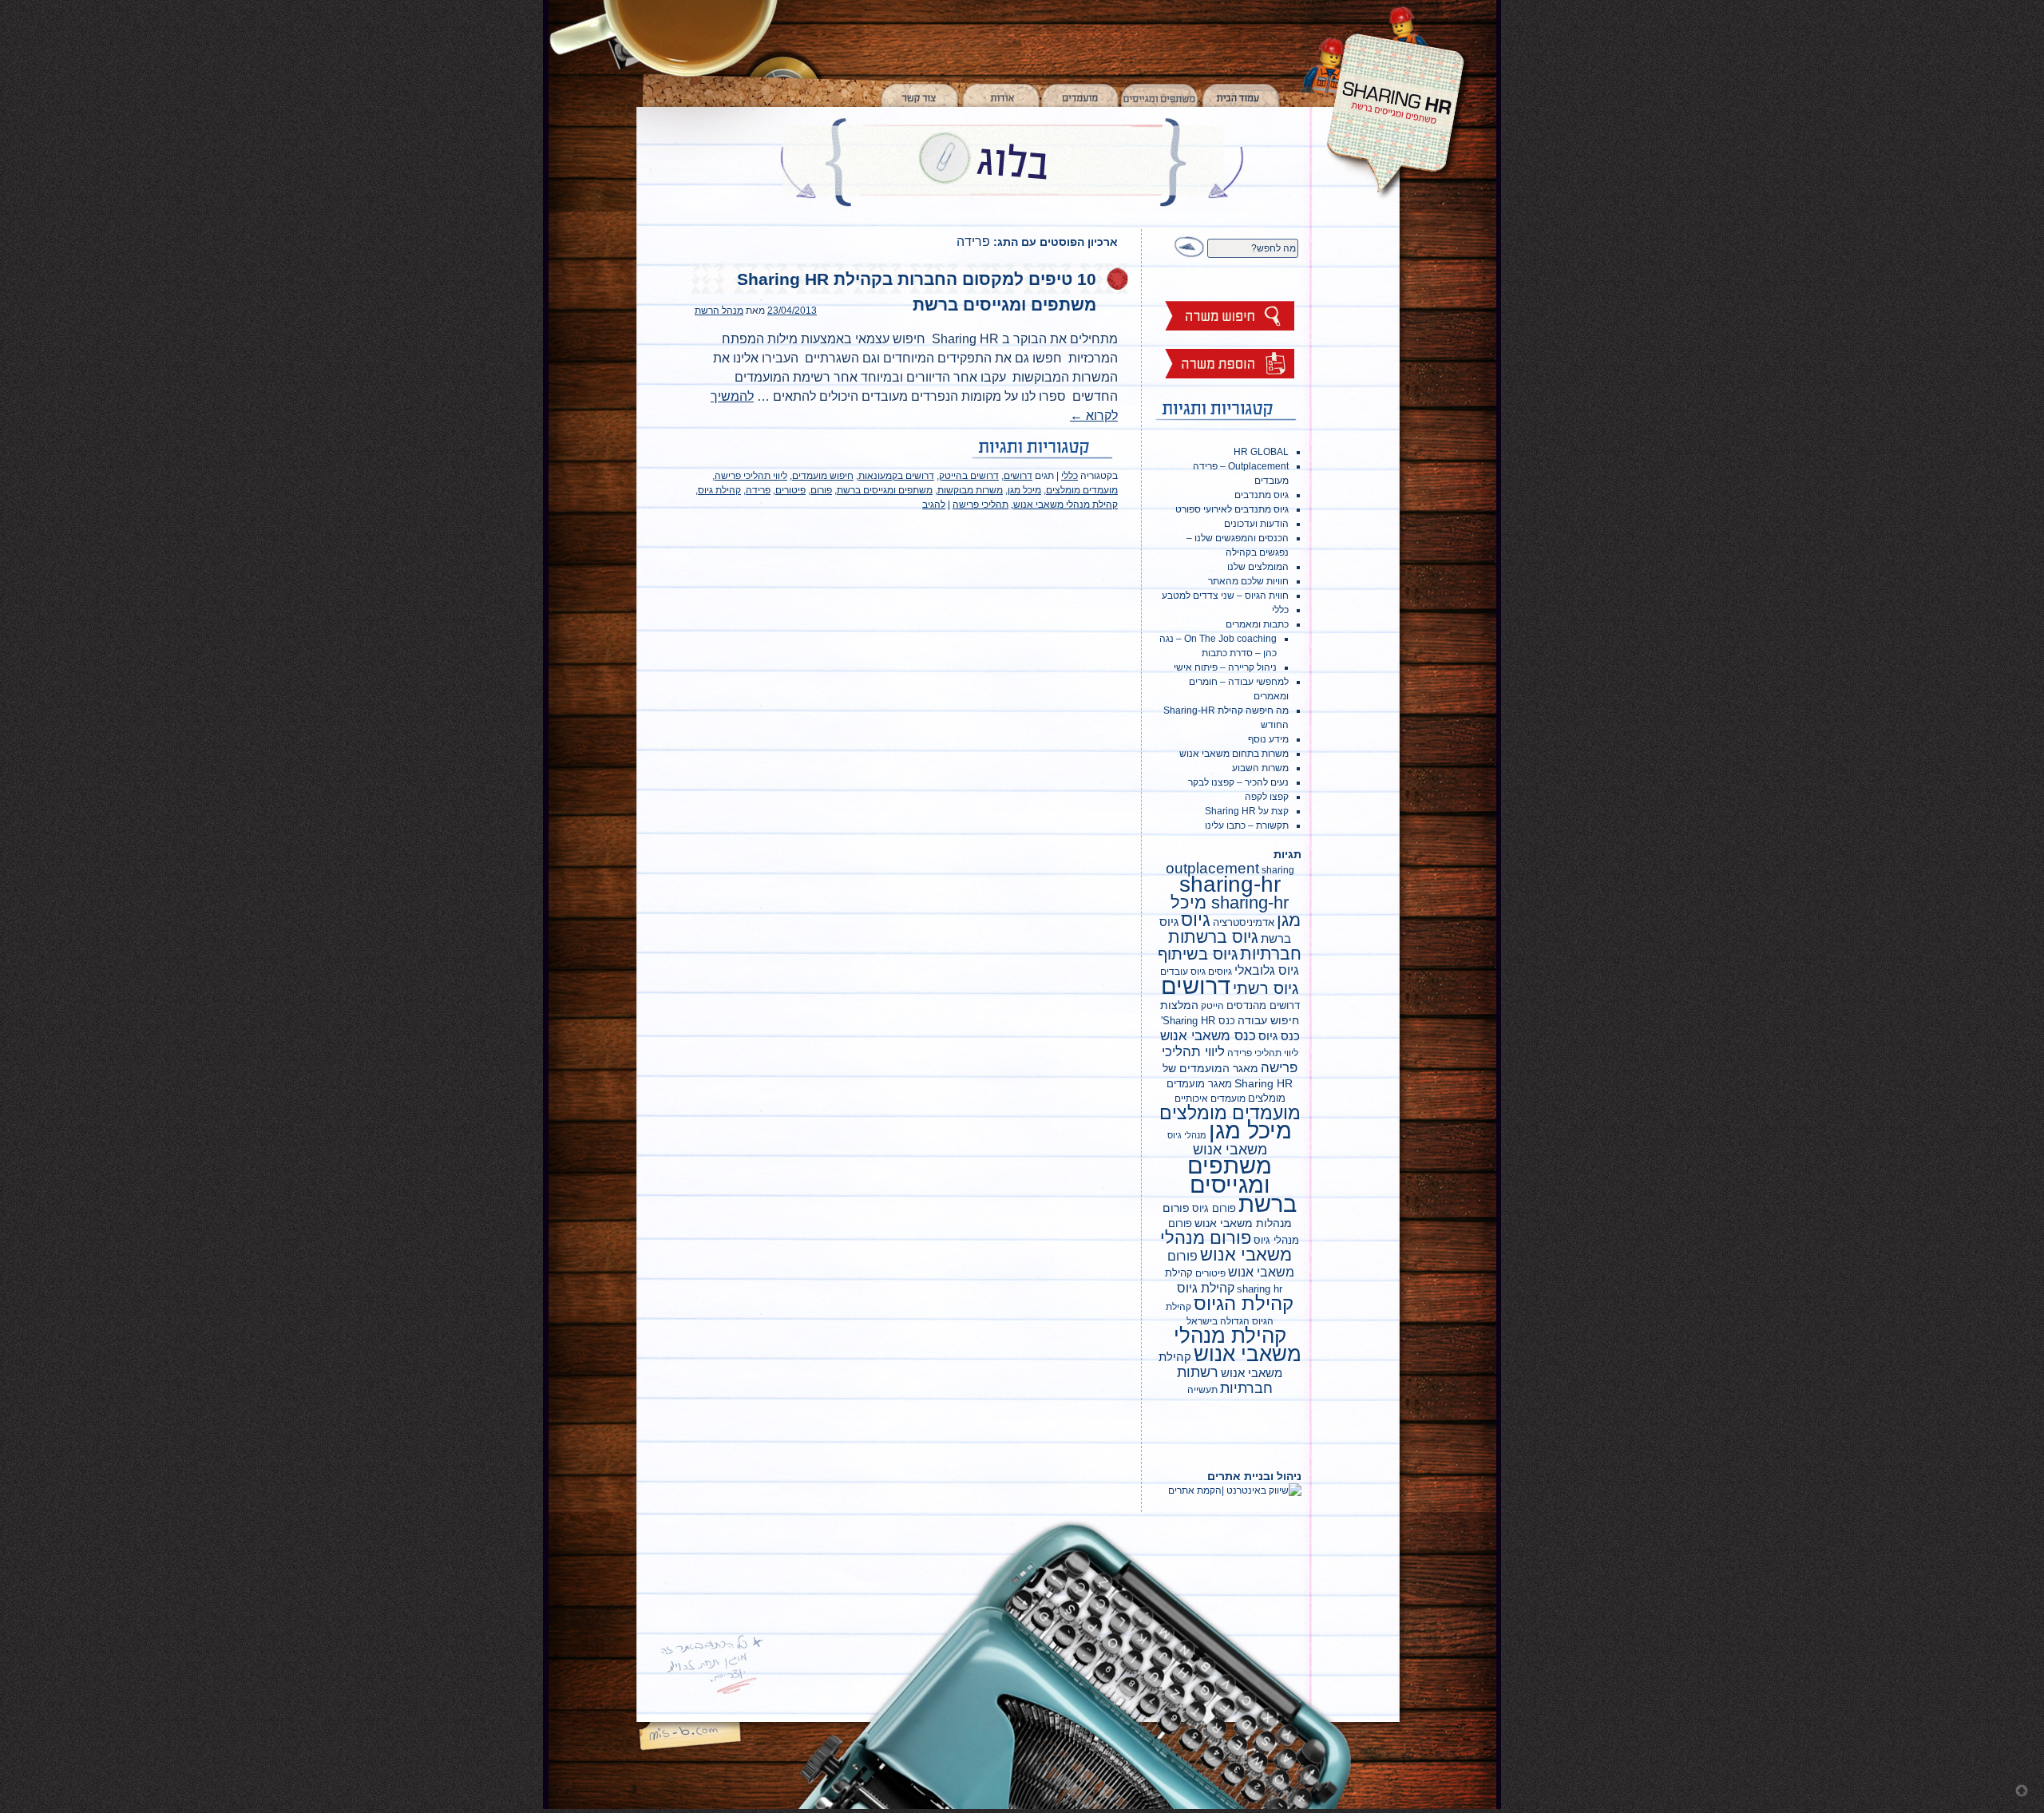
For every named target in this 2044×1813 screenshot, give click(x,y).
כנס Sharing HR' (1198, 1021)
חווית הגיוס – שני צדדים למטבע (1225, 596)
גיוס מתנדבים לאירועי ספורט (1232, 509)
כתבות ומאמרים (1257, 624)
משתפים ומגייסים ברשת (885, 490)
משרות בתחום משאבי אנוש (1234, 754)
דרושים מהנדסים (1263, 1005)
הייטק (1212, 1006)
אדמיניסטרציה (1244, 922)
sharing (1278, 870)
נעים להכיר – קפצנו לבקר (1238, 782)
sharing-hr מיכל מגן (1236, 911)
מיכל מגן (1024, 490)
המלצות (1179, 1005)
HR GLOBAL (1261, 452)
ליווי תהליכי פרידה (1263, 1053)
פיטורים (790, 490)
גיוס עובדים (1183, 972)
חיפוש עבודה (1268, 1020)
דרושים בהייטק (969, 476)
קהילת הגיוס (1244, 1304)
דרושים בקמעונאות (896, 476)
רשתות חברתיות (1225, 1380)
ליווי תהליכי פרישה (751, 476)
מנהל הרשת (719, 311)
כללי (1070, 476)
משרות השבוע (1260, 768)
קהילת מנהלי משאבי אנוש (1066, 505)
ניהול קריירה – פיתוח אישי (1225, 667)
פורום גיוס (1214, 1209)
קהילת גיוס (719, 490)
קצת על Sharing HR (1247, 811)
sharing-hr (1230, 884)
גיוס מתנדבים (1262, 495)
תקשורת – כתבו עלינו (1247, 825)
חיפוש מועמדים (823, 476)
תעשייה (1202, 1390)
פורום (821, 490)
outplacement (1212, 868)
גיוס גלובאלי (1267, 970)
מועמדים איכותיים (1210, 1098)
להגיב (934, 505)
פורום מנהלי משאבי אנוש (1226, 1246)
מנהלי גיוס (1187, 1135)
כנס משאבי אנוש (1208, 1035)
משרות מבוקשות (970, 490)
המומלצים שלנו (1258, 567)
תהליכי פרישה (980, 505)
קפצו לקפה (1267, 797)
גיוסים (1220, 972)
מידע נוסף (1268, 739)
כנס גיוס (1279, 1036)
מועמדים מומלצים (1082, 490)
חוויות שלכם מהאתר (1248, 581)
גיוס (1196, 920)
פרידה (758, 490)
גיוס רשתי (1266, 988)
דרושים (1018, 476)
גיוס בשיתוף (1198, 954)
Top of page (2022, 1791)
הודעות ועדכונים (1256, 524)
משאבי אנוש (1230, 1150)
